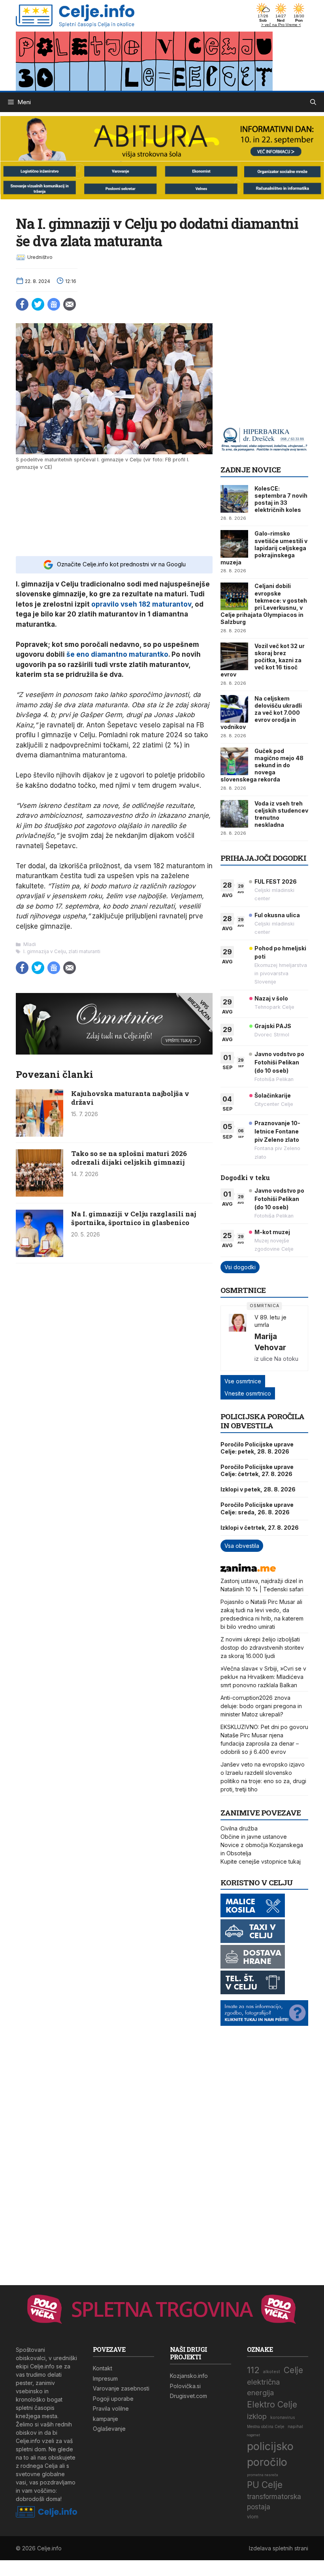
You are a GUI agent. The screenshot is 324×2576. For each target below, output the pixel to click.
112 (253, 2370)
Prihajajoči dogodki (263, 858)
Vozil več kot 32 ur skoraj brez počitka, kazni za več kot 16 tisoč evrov (263, 660)
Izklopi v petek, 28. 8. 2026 (258, 1489)
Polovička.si (185, 2386)
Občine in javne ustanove (254, 1837)
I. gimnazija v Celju (45, 951)
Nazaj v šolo (271, 998)
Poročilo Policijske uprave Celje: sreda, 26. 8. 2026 (257, 1508)
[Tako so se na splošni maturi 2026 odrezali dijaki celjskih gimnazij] (40, 1194)
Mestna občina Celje (266, 2427)
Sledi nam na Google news (54, 304)
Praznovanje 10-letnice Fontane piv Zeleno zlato (277, 1131)
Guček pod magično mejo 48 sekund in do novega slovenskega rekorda (262, 765)
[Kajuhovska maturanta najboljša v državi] (40, 1134)
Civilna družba (239, 1828)
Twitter (38, 304)
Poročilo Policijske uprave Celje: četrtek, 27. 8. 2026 (257, 1470)
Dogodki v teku (245, 1177)
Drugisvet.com (188, 2396)
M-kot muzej (272, 1232)
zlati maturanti (84, 951)
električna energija (263, 2387)
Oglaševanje (109, 2429)
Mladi (30, 944)
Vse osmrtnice (243, 1381)
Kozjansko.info (189, 2376)
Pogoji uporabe (113, 2399)
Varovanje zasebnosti (121, 2388)
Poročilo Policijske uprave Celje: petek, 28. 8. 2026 (257, 1448)
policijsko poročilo (270, 2454)
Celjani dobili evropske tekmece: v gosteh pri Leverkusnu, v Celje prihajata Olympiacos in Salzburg (264, 604)
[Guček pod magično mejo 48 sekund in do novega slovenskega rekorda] (234, 761)
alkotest (272, 2372)
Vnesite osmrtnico (248, 1393)
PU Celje (265, 2485)
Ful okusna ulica (277, 915)
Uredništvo (40, 257)
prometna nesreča (263, 2475)
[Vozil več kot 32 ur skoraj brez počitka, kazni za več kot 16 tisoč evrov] (234, 656)
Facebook (22, 304)
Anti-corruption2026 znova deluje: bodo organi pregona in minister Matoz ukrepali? (261, 1706)
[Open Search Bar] (313, 102)
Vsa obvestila (242, 1546)
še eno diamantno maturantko (117, 654)
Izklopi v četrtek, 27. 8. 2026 (260, 1528)
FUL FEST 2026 (276, 881)
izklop (257, 2416)
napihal (295, 2427)
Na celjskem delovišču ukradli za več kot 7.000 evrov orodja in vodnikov (261, 713)
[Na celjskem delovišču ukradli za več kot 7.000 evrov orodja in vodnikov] (234, 709)
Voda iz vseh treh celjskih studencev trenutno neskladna (281, 814)
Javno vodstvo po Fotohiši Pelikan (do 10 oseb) (279, 1062)
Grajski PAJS (273, 1026)
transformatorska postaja (274, 2502)
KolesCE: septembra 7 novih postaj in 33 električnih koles (281, 499)
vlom (253, 2517)
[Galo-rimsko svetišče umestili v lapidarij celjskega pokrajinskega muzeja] (234, 544)
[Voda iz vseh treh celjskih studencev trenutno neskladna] (234, 814)
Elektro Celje (272, 2404)
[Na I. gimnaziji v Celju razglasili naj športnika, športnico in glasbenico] (40, 1255)
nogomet (253, 2435)
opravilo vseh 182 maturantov (141, 604)
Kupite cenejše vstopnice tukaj (261, 1861)
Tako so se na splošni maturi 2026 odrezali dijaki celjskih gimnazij (129, 1158)
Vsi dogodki (240, 1267)
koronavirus (283, 2418)
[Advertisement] (114, 512)
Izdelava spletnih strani (279, 2548)
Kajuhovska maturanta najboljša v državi (130, 1098)
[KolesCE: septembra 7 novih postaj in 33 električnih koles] (234, 499)
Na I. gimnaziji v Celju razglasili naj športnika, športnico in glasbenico (134, 1218)
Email (70, 304)
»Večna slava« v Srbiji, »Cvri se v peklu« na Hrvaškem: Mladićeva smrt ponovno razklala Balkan (263, 1677)
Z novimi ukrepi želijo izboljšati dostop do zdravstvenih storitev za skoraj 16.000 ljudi (262, 1648)
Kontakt (103, 2368)
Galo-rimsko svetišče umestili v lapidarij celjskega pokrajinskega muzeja (264, 548)
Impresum (105, 2378)
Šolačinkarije (273, 1095)
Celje (293, 2370)
